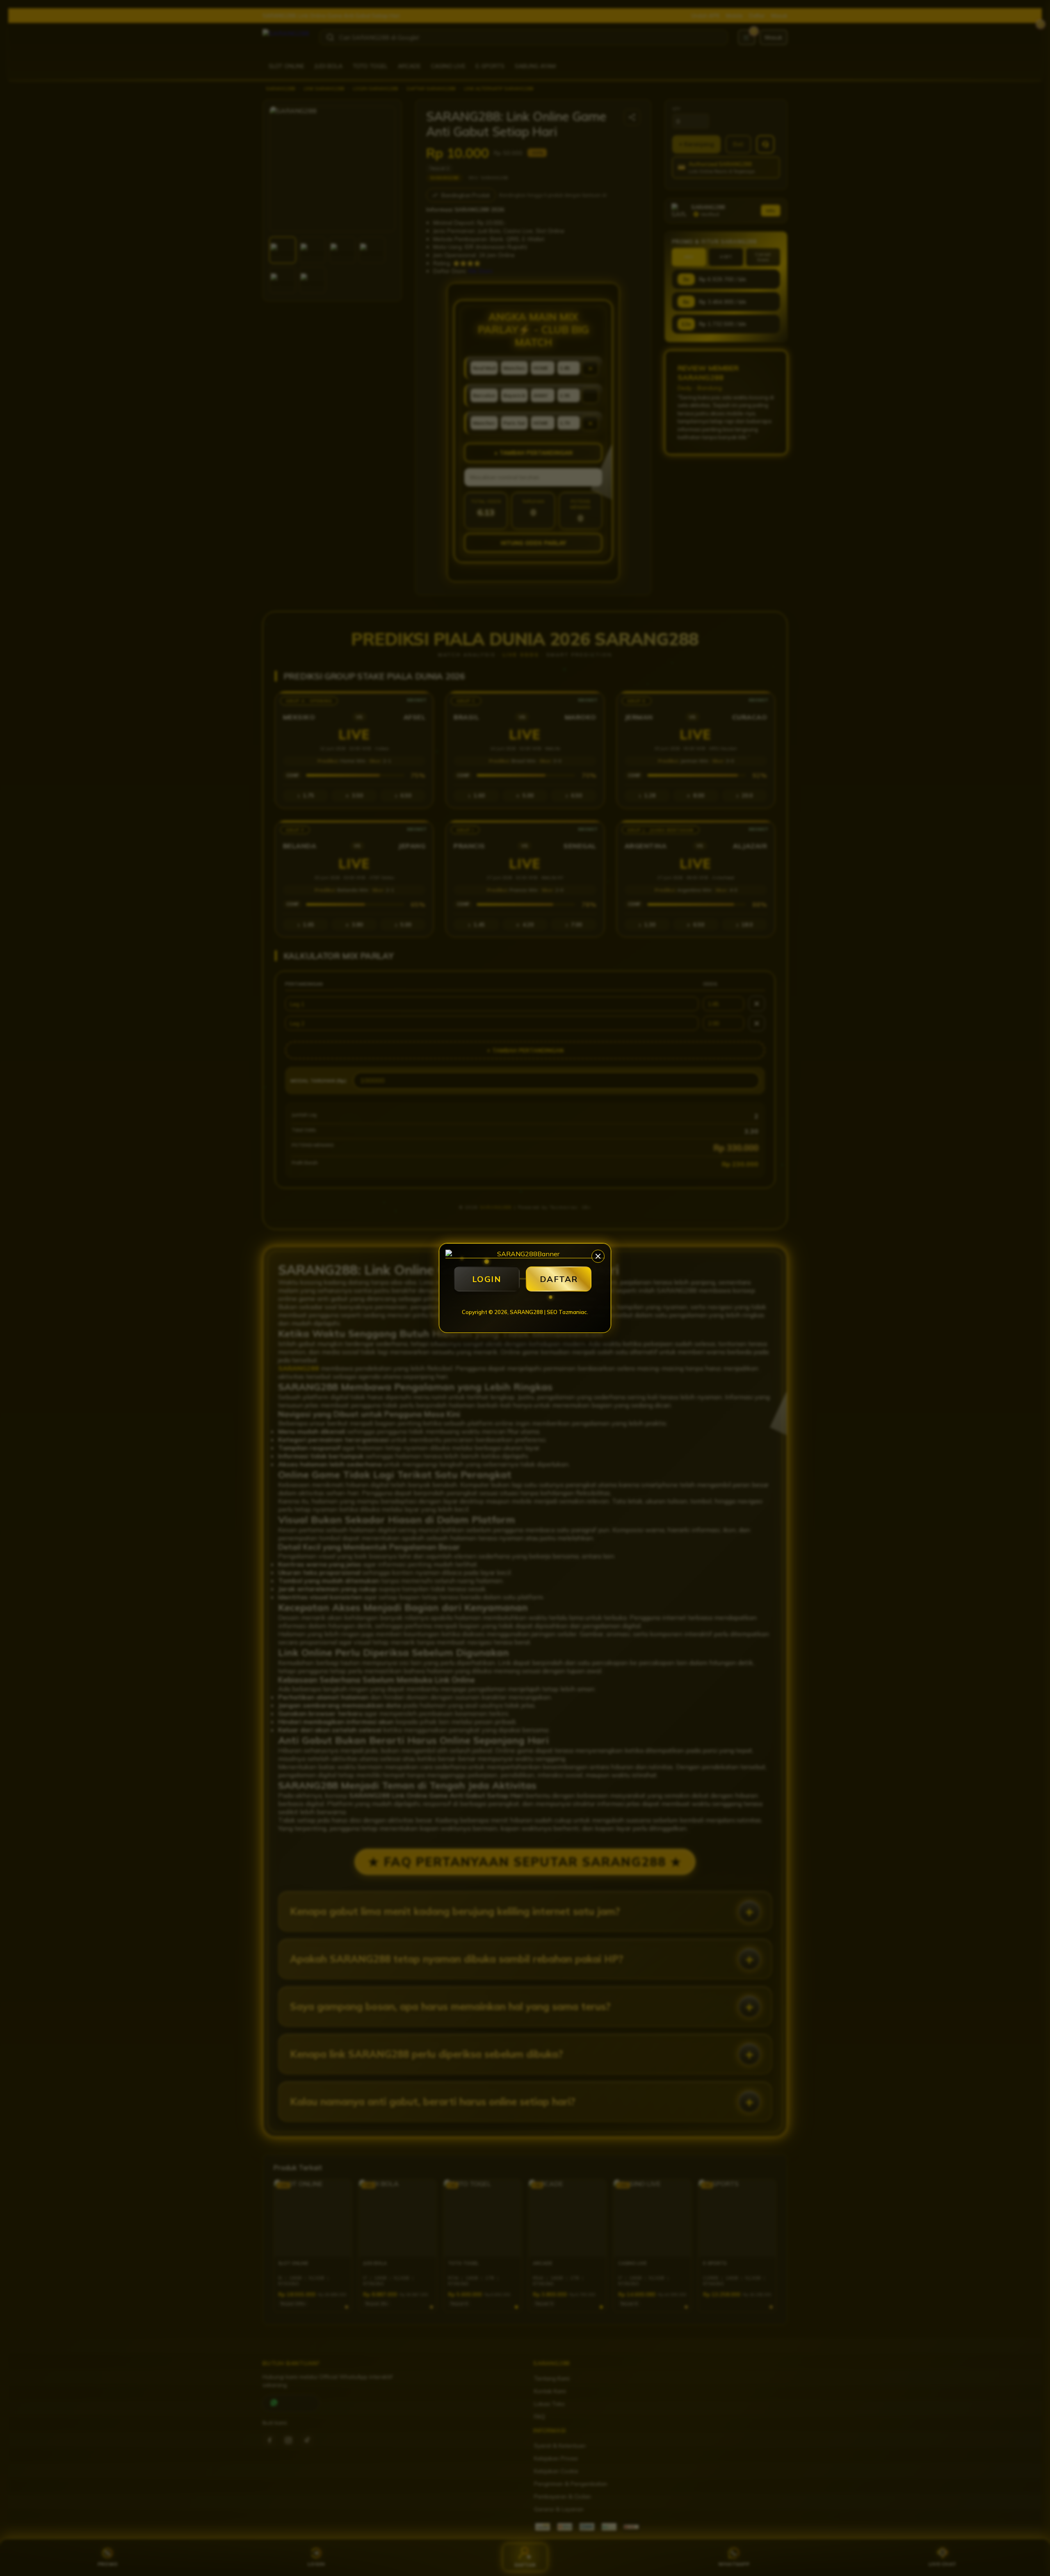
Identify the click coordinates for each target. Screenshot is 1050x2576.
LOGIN (487, 1279)
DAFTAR (559, 1279)
